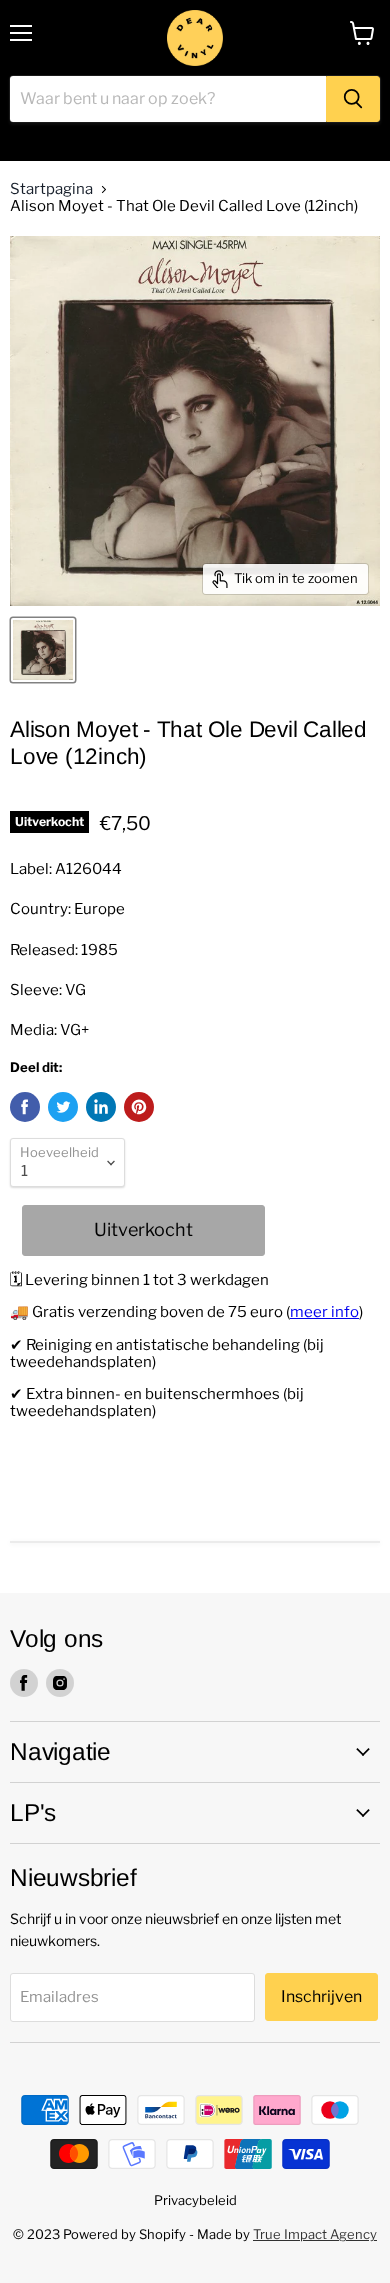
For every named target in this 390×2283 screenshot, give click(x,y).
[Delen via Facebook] (25, 1107)
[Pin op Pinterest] (139, 1107)
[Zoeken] (353, 99)
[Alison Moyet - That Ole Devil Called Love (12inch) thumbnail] (43, 650)
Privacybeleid (195, 2200)
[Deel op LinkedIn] (101, 1107)
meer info (324, 1312)
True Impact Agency (315, 2234)
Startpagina (51, 189)
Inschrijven (321, 1996)
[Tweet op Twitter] (63, 1107)
